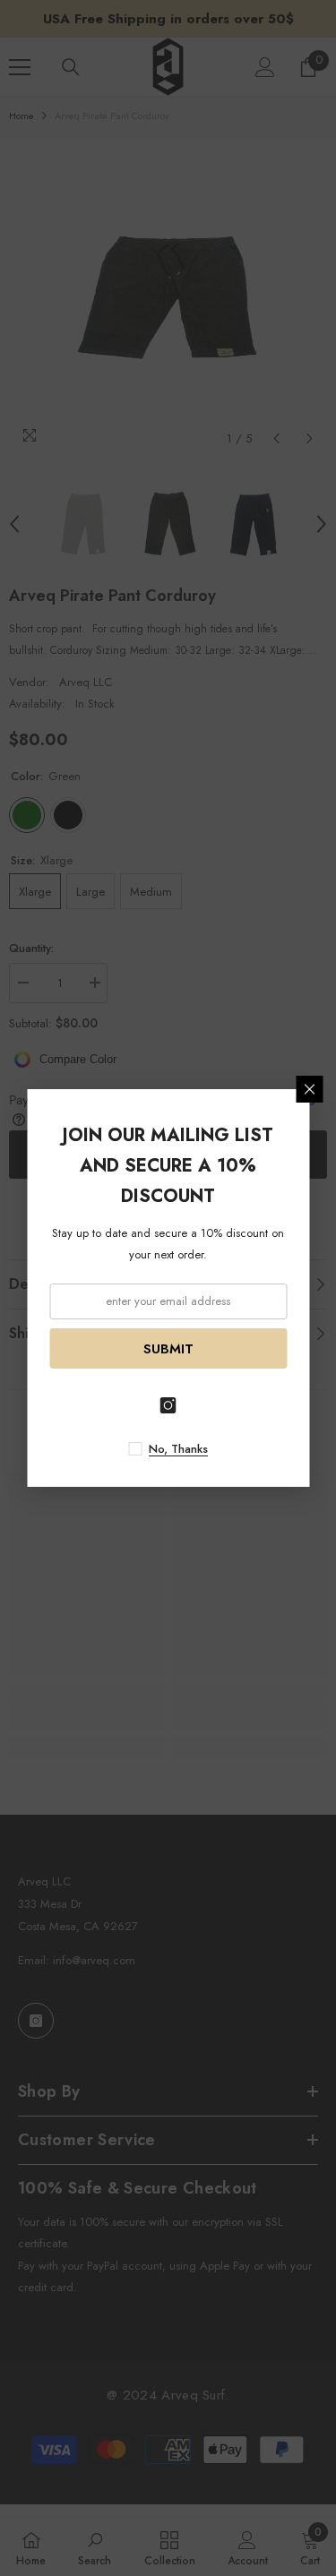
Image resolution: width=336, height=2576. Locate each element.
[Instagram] (168, 1405)
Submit (168, 1349)
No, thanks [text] (178, 1449)
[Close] (309, 1089)
